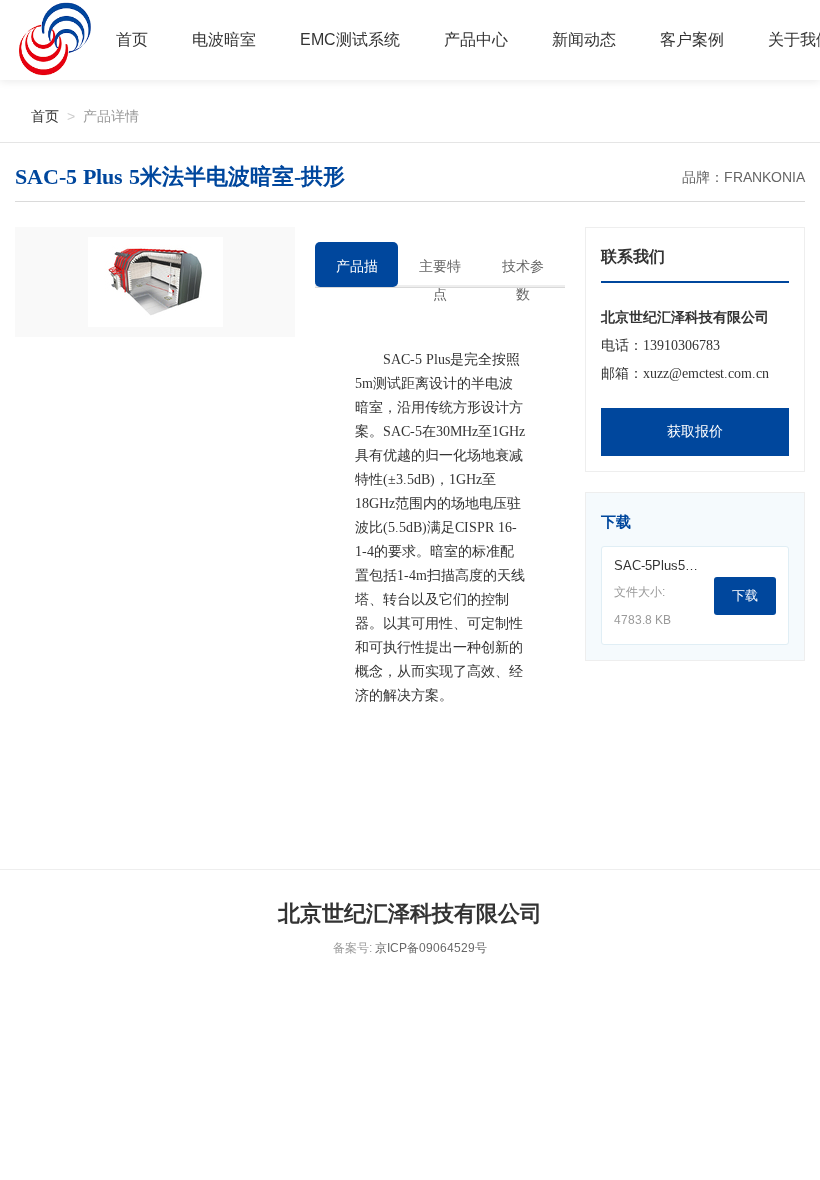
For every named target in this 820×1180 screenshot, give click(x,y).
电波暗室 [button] (224, 39)
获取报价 (695, 431)
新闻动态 (584, 39)
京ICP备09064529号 (431, 948)
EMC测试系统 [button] (350, 39)
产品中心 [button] (476, 39)
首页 (132, 39)
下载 (745, 595)
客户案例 (692, 39)
